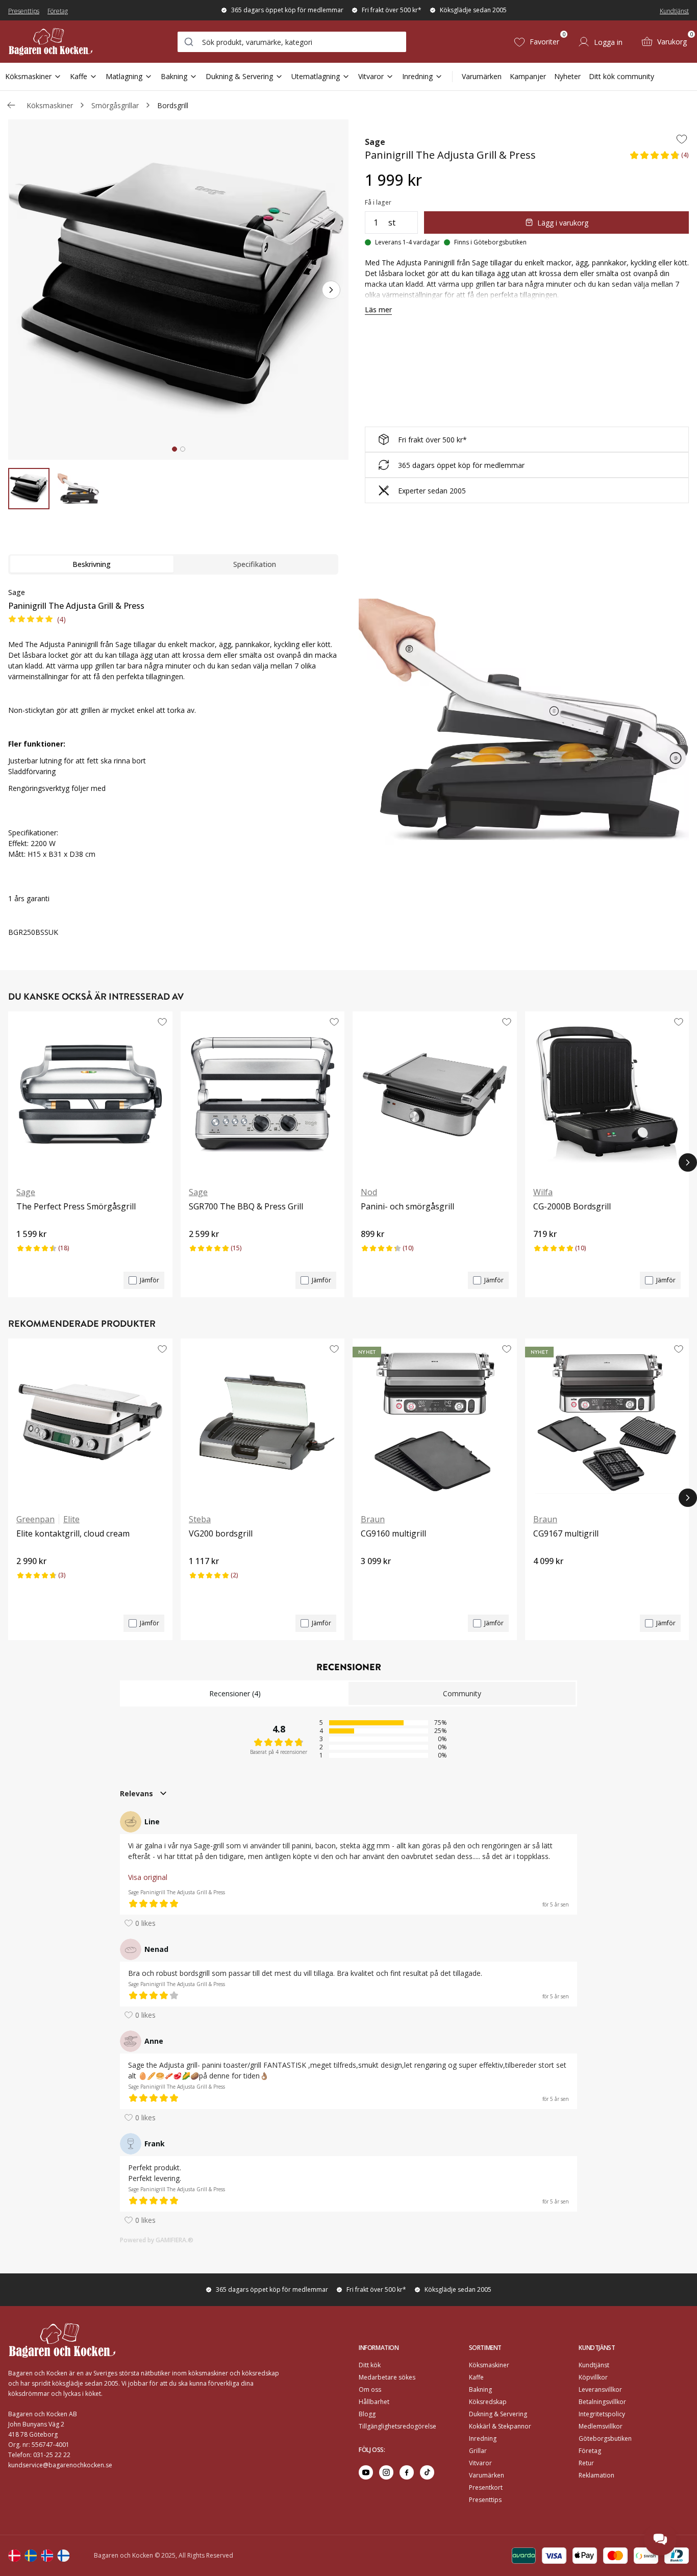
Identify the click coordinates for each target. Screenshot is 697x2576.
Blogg (367, 2414)
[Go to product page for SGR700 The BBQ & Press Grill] (263, 1095)
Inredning (417, 76)
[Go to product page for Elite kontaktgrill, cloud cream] (90, 1422)
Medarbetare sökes (387, 2377)
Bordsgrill (173, 105)
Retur (586, 2463)
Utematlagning (316, 76)
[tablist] (173, 564)
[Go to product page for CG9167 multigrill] (607, 1422)
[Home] (51, 42)
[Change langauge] (14, 2556)
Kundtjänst (674, 11)
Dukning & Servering (239, 76)
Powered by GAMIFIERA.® (157, 2240)
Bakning (174, 76)
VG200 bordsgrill (221, 1533)
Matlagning (124, 76)
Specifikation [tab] (255, 564)
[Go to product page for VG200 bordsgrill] (263, 1422)
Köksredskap (488, 2402)
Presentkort (486, 2487)
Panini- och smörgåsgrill (407, 1206)
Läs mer (378, 309)
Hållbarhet (374, 2402)
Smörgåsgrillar (115, 105)
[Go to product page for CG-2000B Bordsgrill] (607, 1095)
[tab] (175, 449)
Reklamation (596, 2475)
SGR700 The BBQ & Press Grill (246, 1206)
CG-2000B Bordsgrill (572, 1206)
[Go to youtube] (366, 2472)
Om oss (370, 2389)
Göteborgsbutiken (605, 2438)
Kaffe (79, 76)
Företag (58, 11)
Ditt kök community (621, 76)
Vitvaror (371, 76)
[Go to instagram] (386, 2472)
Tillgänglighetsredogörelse (397, 2426)
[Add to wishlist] (682, 139)
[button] (659, 158)
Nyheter (567, 76)
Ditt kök (370, 2365)
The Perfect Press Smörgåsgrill (76, 1206)
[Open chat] (660, 2539)
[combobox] (292, 42)
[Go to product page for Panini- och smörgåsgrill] (435, 1095)
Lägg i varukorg (563, 223)
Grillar (478, 2451)
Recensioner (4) (235, 1693)
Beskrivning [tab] (92, 564)
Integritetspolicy (602, 2414)
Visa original (148, 1877)
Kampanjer (528, 76)
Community (462, 1693)
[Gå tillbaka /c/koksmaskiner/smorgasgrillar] (11, 105)
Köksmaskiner (28, 76)
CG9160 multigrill (393, 1533)
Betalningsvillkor (602, 2402)
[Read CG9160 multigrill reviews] (372, 1578)
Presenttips (24, 11)
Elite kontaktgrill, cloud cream (73, 1533)
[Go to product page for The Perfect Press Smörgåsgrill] (90, 1095)
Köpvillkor (593, 2377)
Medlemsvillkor (601, 2426)
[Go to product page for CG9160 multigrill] (435, 1422)
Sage (375, 142)
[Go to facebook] (407, 2472)
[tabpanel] (173, 768)
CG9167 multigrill (566, 1533)
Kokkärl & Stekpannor (500, 2426)
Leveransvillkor (600, 2389)
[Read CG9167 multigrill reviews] (544, 1578)
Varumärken (482, 76)
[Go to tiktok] (427, 2472)
